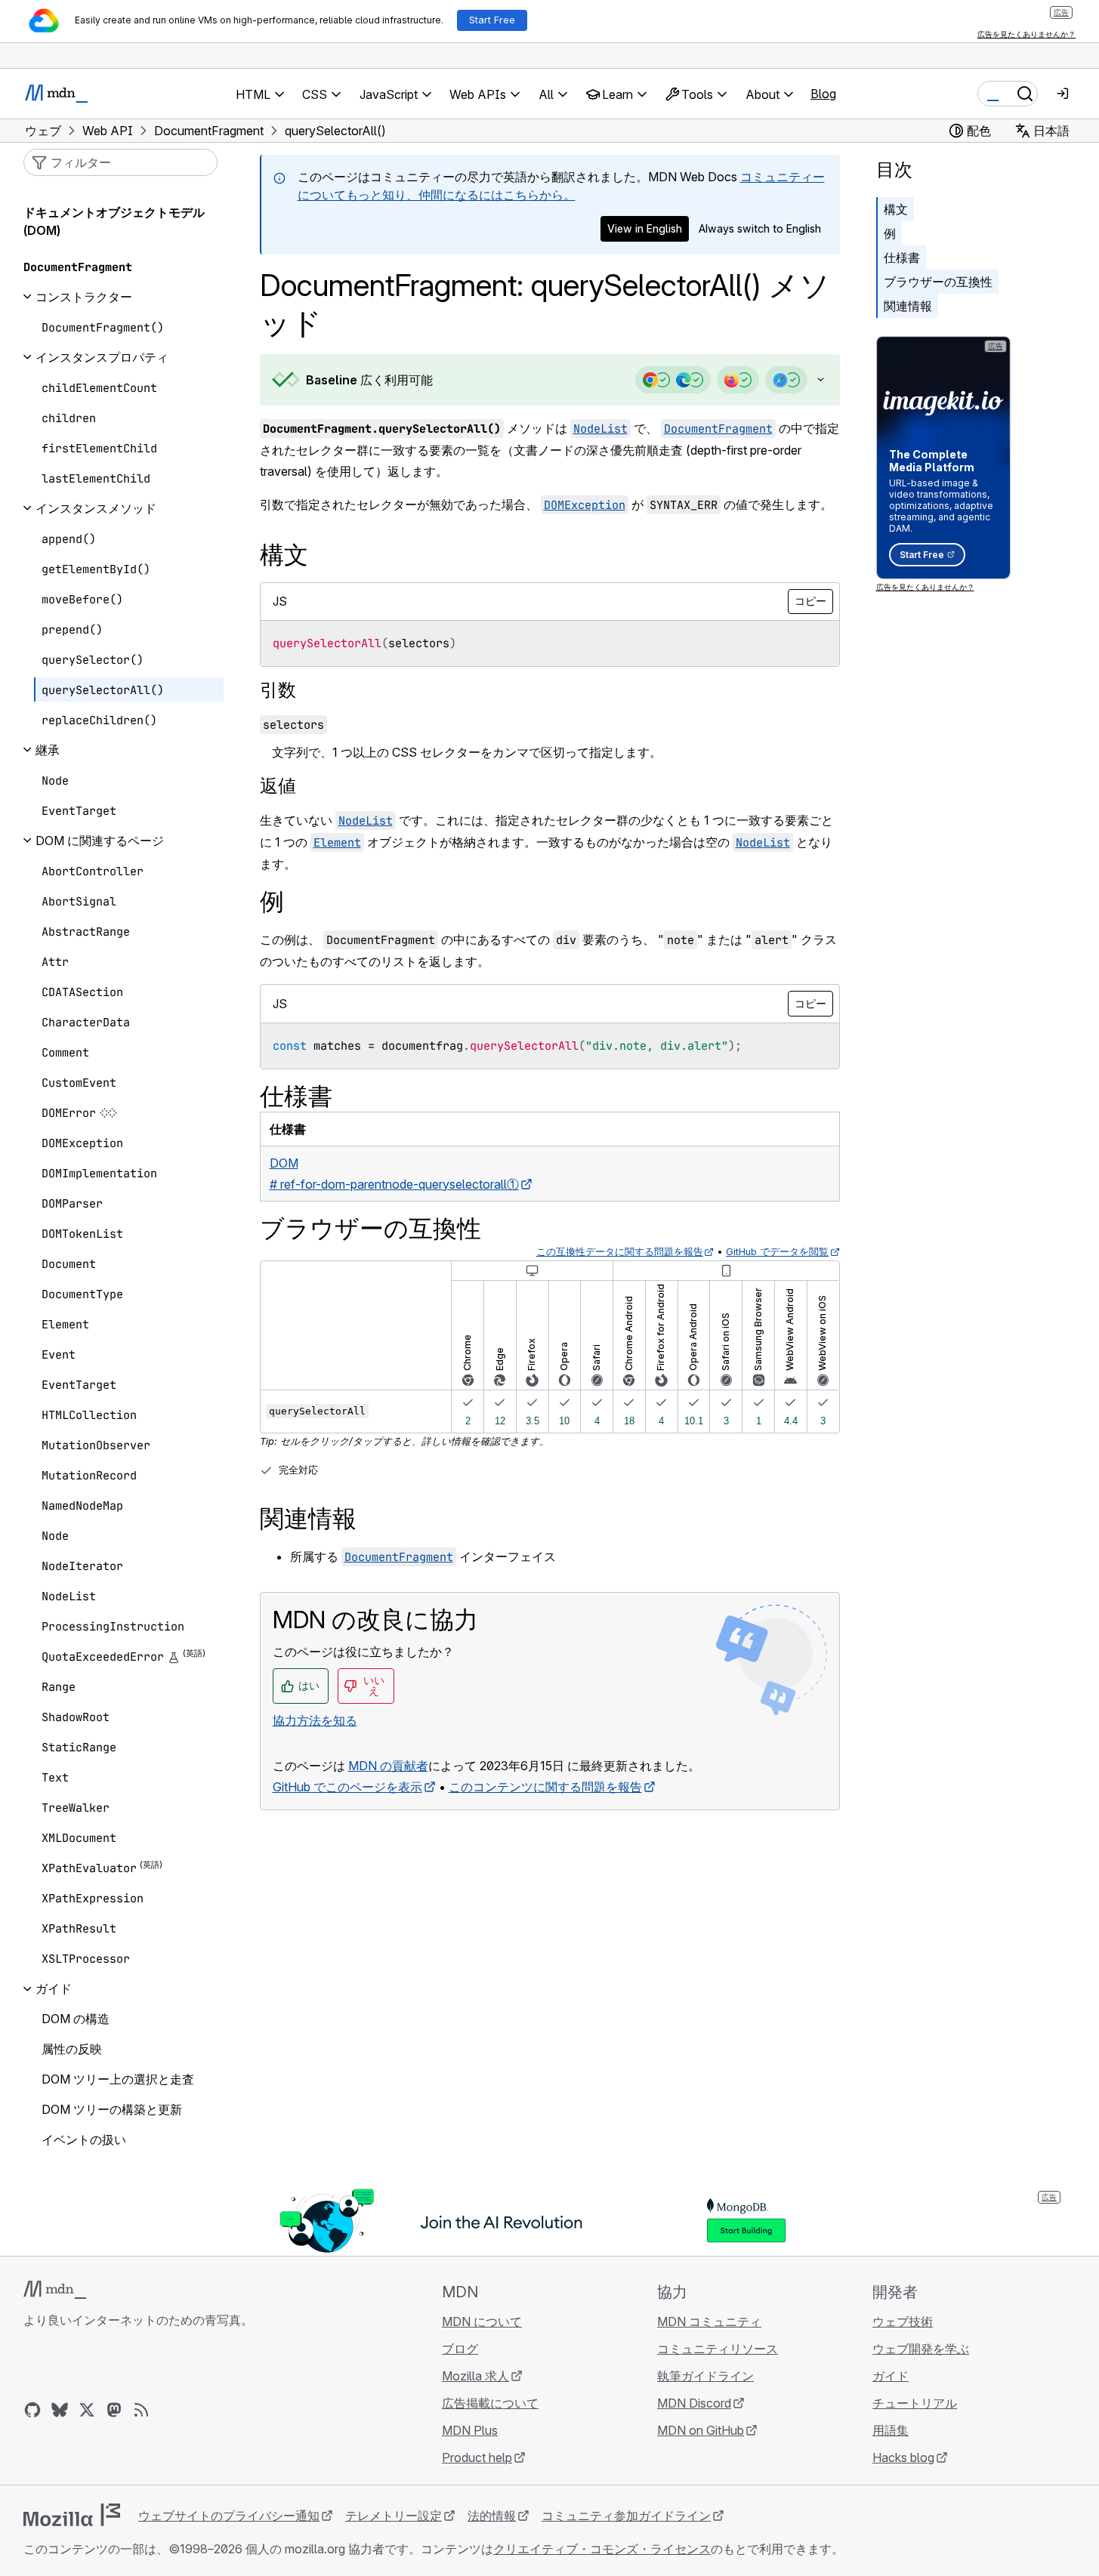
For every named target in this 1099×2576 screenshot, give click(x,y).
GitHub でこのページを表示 (347, 1787)
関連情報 (908, 306)
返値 (278, 786)
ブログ (460, 2349)
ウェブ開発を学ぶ (921, 2349)
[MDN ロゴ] (55, 2290)
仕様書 (902, 258)
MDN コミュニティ (709, 2321)
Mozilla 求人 (475, 2376)
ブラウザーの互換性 (938, 282)
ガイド (891, 2376)
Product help (477, 2457)
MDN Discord (694, 2403)
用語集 (891, 2430)
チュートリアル (915, 2403)
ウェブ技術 (903, 2321)
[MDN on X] (87, 2410)
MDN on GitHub (701, 2430)
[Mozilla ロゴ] (72, 2515)
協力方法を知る (315, 1720)
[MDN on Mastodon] (114, 2410)
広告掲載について (490, 2403)
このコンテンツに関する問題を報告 (545, 1787)
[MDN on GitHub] (32, 2410)
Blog (823, 94)
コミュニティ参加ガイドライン (626, 2516)
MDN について (482, 2321)
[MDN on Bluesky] (60, 2410)
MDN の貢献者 (388, 1766)
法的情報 (492, 2516)
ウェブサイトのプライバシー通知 (229, 2516)
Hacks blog (903, 2457)
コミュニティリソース (718, 2349)
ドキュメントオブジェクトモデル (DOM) (114, 221)
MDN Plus (470, 2430)
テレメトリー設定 (394, 2516)
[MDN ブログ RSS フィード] (141, 2410)
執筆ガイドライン (705, 2376)
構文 (896, 209)
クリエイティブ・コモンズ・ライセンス (602, 2549)
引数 (278, 690)
